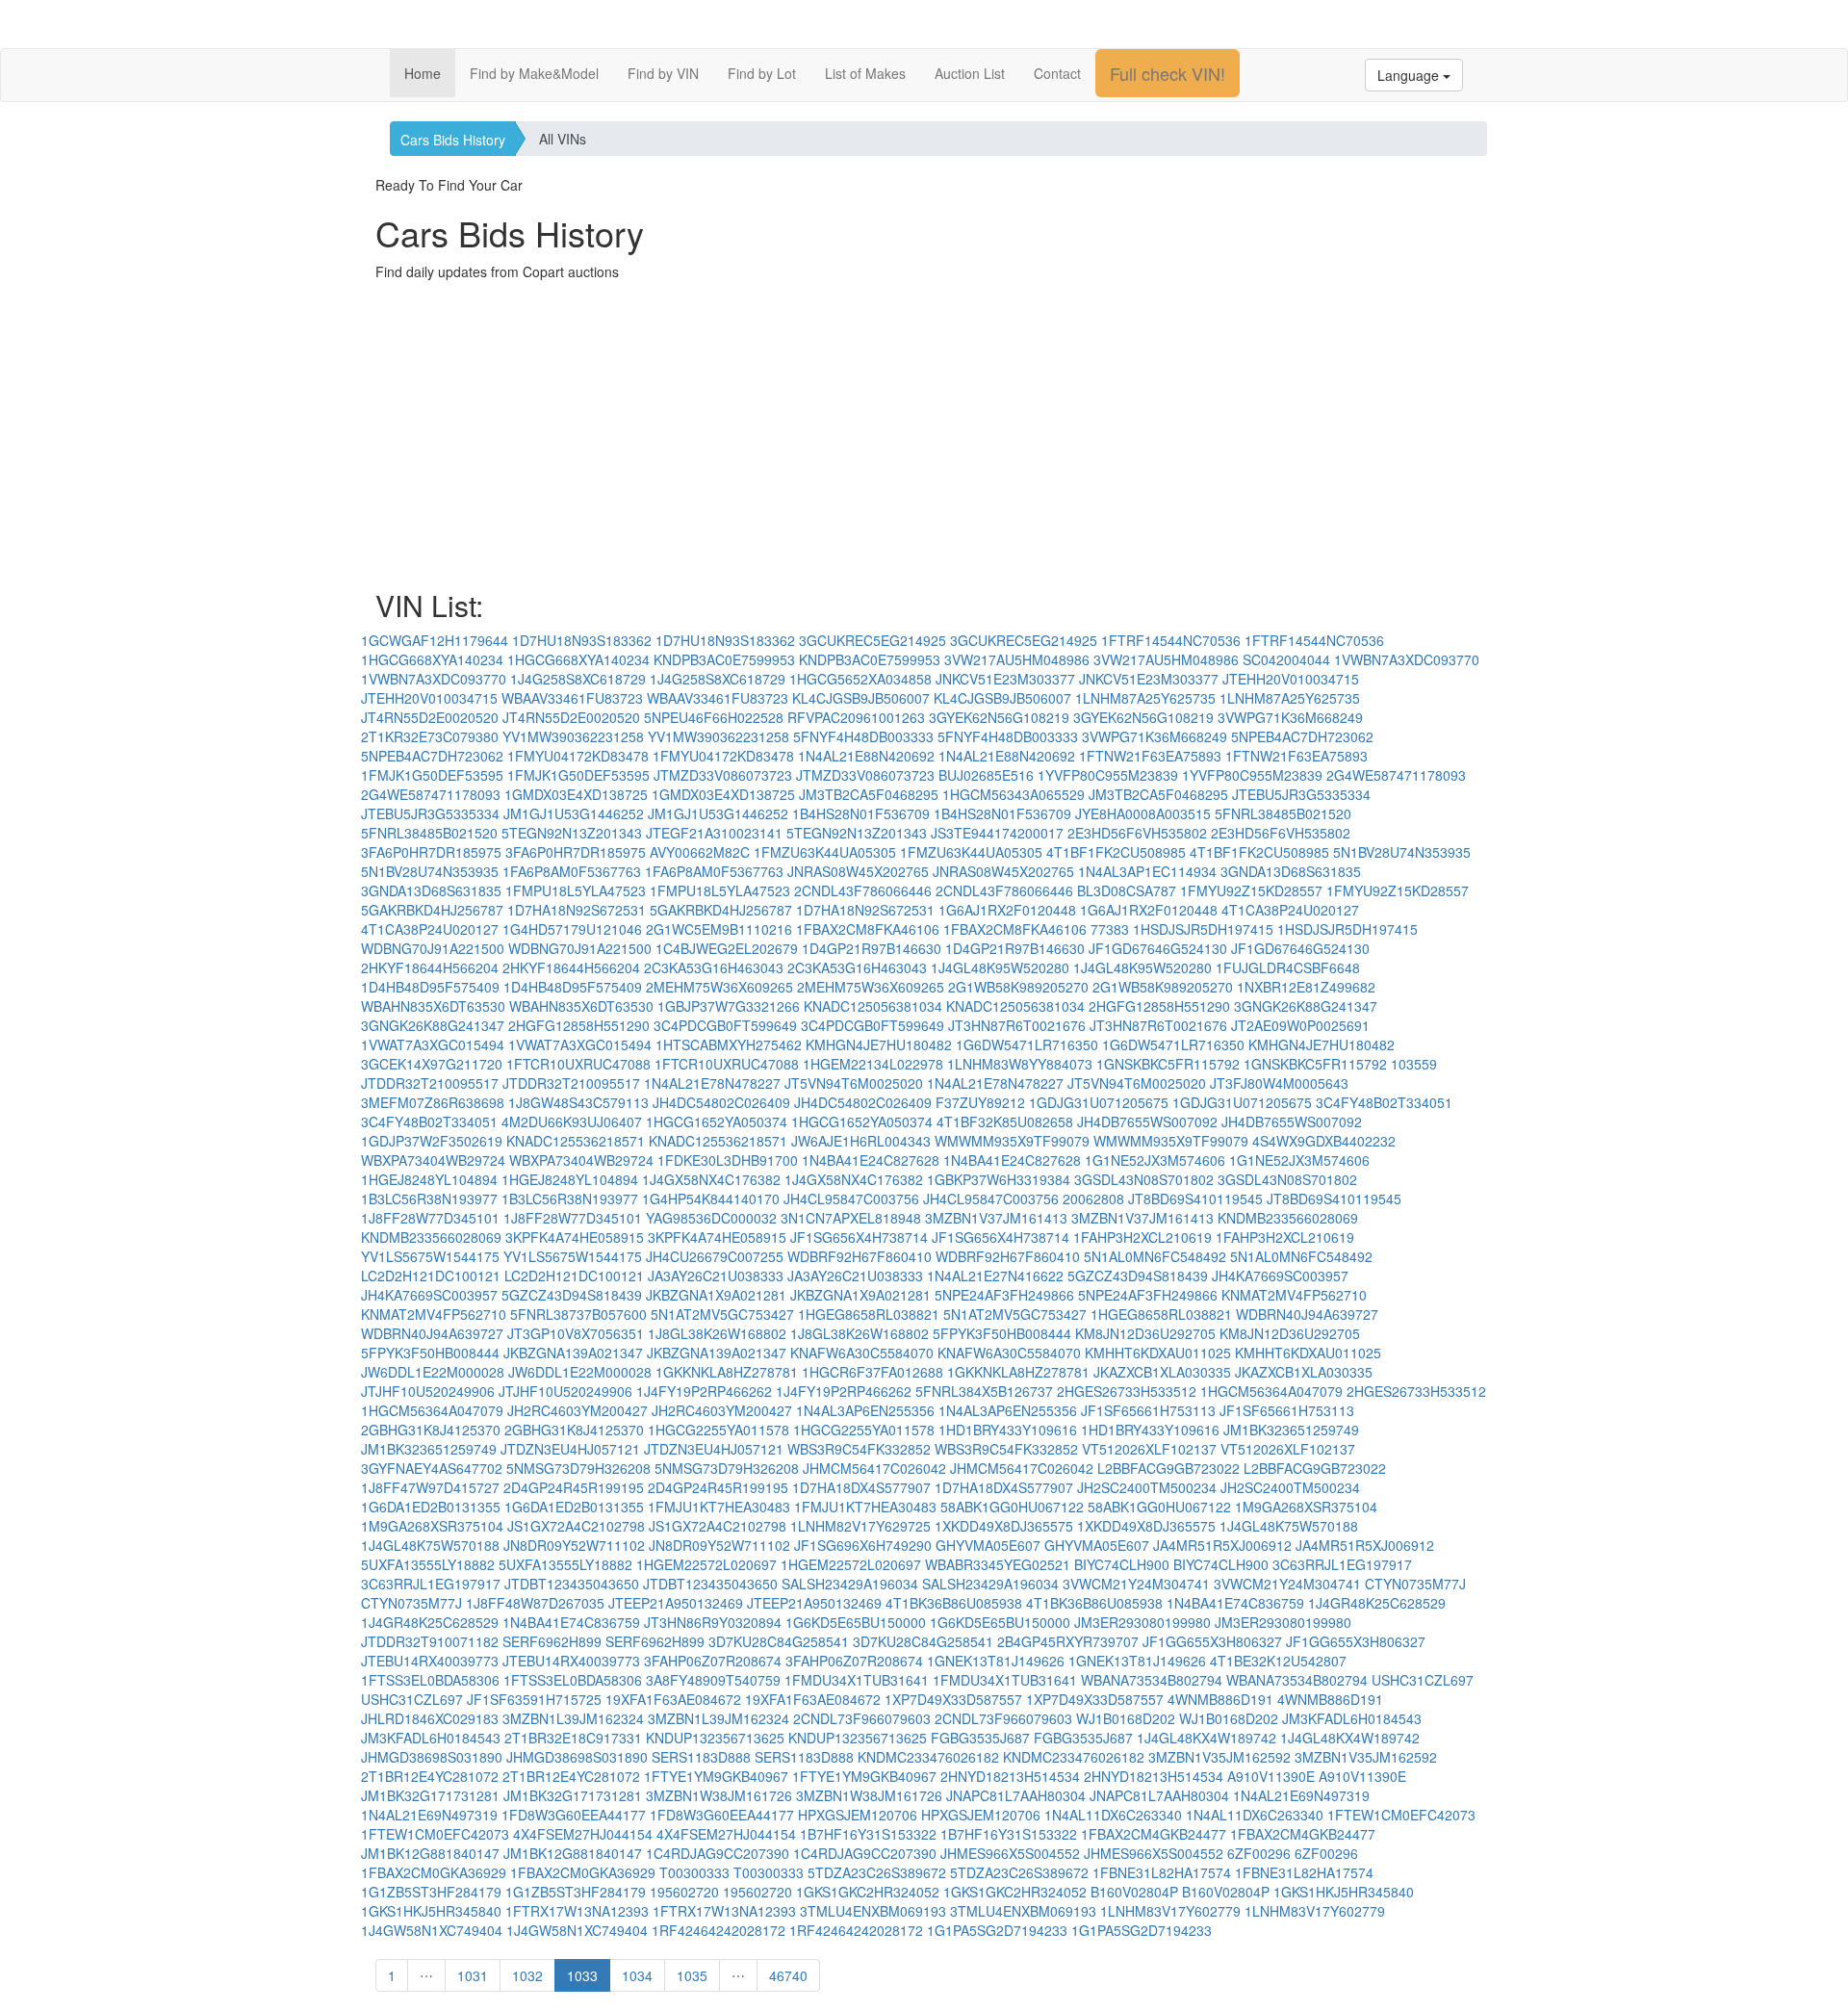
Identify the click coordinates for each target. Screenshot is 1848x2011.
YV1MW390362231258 (573, 736)
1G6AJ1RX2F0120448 (1007, 910)
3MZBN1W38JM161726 (719, 1795)
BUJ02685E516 (986, 775)
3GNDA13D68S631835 (1291, 871)
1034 (637, 1975)
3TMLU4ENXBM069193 (873, 1911)
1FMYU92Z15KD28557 (1251, 890)
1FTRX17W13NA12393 (577, 1911)
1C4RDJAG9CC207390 (718, 1853)
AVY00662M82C (700, 852)
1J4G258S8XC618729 (578, 679)
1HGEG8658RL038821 (869, 1314)
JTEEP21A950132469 (676, 1603)
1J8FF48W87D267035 (535, 1603)
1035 (692, 1975)
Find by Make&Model (534, 73)
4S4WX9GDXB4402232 (1324, 1141)
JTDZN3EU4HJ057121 (570, 1449)
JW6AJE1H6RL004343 (861, 1141)
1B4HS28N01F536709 (861, 813)
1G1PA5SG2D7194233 (997, 1930)
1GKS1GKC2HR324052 (868, 1892)
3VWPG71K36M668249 (1290, 717)
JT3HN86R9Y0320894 (713, 1622)
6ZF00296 (1259, 1853)
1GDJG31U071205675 (1099, 1102)
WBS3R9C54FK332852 (859, 1449)
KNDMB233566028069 (1288, 1218)
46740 (788, 1975)
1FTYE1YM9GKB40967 (716, 1776)
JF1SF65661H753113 (1148, 1410)
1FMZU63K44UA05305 (825, 852)
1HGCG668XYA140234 (432, 659)
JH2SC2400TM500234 (1147, 1487)
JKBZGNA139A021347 (573, 1353)
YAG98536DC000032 (711, 1218)
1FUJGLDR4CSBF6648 (1288, 967)
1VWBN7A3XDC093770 (1407, 659)
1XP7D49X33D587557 (953, 1699)
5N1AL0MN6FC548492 (1155, 1256)
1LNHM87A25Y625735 (1145, 698)
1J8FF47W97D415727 (430, 1487)
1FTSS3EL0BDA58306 (430, 1680)
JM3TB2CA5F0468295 (869, 794)
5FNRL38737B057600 (578, 1314)
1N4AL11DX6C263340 (1113, 1815)
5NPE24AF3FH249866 (1004, 1295)
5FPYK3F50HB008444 (1002, 1333)
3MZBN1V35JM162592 (1219, 1757)
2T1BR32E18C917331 (573, 1738)
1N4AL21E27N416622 (995, 1276)
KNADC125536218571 (576, 1141)
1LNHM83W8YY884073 (1020, 1064)
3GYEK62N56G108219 (999, 717)
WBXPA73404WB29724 (433, 1160)
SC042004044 (1286, 659)
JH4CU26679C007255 (715, 1256)
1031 (473, 1975)
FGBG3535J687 (980, 1738)
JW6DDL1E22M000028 (433, 1372)
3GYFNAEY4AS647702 (432, 1468)
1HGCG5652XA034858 (860, 679)
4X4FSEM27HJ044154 (583, 1834)
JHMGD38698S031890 (432, 1757)
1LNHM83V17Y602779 (1170, 1911)
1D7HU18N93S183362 (582, 640)
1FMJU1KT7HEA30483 (719, 1507)
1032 (527, 1975)
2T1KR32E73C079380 (430, 736)
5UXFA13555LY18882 (428, 1564)
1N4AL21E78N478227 (712, 1083)
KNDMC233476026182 (928, 1757)
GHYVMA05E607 (988, 1545)
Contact (1057, 73)
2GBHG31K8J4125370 (431, 1430)
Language (1410, 75)
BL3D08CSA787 (1127, 890)
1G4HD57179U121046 (572, 929)
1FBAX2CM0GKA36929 (434, 1872)
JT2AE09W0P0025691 (1300, 1025)
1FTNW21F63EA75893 (1150, 756)
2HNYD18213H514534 (1010, 1776)
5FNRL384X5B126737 (984, 1391)
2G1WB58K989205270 (1018, 987)
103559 (1414, 1064)
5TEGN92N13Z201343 (572, 833)
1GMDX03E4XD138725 (576, 794)
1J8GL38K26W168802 (717, 1333)
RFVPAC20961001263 (856, 717)
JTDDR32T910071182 (430, 1641)
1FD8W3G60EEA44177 (574, 1815)
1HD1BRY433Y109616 (1008, 1430)
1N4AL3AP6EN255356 (865, 1410)
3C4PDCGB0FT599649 (725, 1025)
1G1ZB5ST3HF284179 (431, 1892)
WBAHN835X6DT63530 (433, 1006)
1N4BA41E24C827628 (871, 1160)
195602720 (684, 1892)
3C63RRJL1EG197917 (1342, 1564)
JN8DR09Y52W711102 (574, 1545)
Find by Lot (762, 73)
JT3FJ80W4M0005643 (1279, 1083)
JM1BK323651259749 (1291, 1430)
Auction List (970, 73)
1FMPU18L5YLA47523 (576, 890)
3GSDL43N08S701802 (1144, 1179)
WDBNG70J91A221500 (433, 948)
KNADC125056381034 (873, 1006)
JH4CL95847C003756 (851, 1199)
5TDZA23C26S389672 (877, 1872)
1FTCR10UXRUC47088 (578, 1064)
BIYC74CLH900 (1122, 1564)
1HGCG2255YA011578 (719, 1430)
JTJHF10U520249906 (428, 1391)
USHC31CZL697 (1423, 1680)
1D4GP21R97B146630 (872, 948)
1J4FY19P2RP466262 (704, 1391)
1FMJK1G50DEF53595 (432, 775)
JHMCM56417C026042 (874, 1468)
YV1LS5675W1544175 (430, 1256)
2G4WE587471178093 (1396, 775)
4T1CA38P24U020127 (1290, 910)
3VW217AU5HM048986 (1017, 659)
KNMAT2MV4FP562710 (1294, 1295)
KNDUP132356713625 (715, 1738)
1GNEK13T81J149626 (996, 1661)
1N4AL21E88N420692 (866, 756)
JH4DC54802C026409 (721, 1102)
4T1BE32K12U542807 (1278, 1661)
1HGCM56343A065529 (1014, 794)
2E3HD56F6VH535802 (1137, 833)
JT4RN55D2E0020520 (430, 717)
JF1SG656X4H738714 (859, 1237)
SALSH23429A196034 (850, 1584)
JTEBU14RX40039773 (430, 1661)
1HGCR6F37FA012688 (873, 1372)
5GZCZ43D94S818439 (1138, 1276)
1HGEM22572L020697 (706, 1564)
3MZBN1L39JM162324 (573, 1718)
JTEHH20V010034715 (1291, 679)
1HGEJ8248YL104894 (429, 1179)
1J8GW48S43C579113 (578, 1102)
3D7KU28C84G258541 (779, 1641)
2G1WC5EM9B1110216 (719, 929)
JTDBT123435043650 (572, 1584)
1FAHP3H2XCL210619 (1142, 1237)
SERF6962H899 (552, 1641)
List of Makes (865, 73)
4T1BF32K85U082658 (1005, 1122)
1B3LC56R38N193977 (429, 1199)
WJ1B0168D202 (1126, 1718)
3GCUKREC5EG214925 (873, 640)
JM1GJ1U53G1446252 (574, 813)
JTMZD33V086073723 (723, 775)
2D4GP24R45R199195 (574, 1487)
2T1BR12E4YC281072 (430, 1776)
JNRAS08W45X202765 (858, 871)
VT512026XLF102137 (1149, 1449)
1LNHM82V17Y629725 (860, 1526)
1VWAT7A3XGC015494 (433, 1044)
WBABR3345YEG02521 (998, 1564)
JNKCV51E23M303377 (1005, 679)
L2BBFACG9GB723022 (1168, 1468)
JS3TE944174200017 (997, 833)
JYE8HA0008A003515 (1143, 813)
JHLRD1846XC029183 (430, 1718)
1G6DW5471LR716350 (1027, 1044)
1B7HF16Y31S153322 (868, 1834)
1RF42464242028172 (719, 1930)
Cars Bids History (453, 140)
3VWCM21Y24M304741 (1136, 1584)
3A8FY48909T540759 (713, 1680)
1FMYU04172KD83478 (578, 756)
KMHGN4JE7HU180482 (879, 1044)
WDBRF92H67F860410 (860, 1256)
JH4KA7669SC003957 (1280, 1276)
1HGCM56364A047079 (1271, 1391)
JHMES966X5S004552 (1010, 1853)
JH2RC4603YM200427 (577, 1410)
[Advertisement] (924, 435)
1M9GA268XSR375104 (1306, 1507)
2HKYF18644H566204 (430, 967)
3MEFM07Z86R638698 (433, 1102)
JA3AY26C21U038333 (716, 1276)
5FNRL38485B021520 (1283, 813)
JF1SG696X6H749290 (863, 1545)
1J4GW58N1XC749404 (432, 1930)
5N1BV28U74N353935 (1402, 852)
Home (423, 73)
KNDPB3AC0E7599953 (724, 659)
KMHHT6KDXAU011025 (1158, 1353)
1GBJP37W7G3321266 (729, 1006)
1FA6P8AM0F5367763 (572, 871)
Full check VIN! (1168, 73)
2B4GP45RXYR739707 (1068, 1641)
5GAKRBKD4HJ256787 (432, 910)
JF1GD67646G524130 (1158, 948)
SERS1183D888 (701, 1757)
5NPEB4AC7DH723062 (1302, 736)
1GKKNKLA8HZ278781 (727, 1372)
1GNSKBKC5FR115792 (1168, 1064)
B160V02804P (1134, 1892)
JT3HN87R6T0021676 (1017, 1025)
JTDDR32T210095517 (430, 1083)
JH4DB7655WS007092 (1147, 1122)
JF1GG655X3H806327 (1212, 1641)
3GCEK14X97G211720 (432, 1064)
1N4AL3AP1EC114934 (1147, 871)
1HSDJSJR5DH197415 (1203, 929)
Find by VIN (663, 73)
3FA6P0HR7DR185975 (431, 852)
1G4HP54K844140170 (711, 1199)
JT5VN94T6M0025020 (854, 1083)
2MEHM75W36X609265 (719, 987)
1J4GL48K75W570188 (1289, 1526)
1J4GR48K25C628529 (1377, 1603)
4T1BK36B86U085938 (954, 1603)
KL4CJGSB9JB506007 (861, 698)
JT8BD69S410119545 (1195, 1199)
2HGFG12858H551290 (1159, 1006)
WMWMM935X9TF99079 (1012, 1141)
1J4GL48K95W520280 (1000, 967)
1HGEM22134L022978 (873, 1064)
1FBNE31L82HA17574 (1162, 1872)
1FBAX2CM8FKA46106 (868, 929)
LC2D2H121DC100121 (431, 1276)
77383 (1110, 929)
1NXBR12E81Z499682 (1306, 987)
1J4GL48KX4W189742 (1206, 1738)
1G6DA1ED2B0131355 (431, 1507)
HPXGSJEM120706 (858, 1815)
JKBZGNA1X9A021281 (716, 1295)
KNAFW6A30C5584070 (862, 1353)
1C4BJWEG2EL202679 (727, 948)
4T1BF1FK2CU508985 (1116, 852)
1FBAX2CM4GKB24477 (1154, 1834)
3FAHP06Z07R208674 (713, 1661)
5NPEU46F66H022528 (714, 717)
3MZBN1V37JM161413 (996, 1218)
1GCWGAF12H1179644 (435, 640)
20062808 (1093, 1199)
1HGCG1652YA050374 (717, 1122)
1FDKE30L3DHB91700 (728, 1160)
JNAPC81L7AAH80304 (1016, 1795)
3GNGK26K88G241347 (1306, 1006)
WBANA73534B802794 (1152, 1680)
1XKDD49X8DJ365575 (1004, 1526)
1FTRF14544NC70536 (1171, 640)
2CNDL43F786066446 (863, 890)
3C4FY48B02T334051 (1384, 1102)
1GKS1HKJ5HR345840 (1344, 1892)
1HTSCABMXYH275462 (729, 1044)
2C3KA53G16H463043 (714, 967)
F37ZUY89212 (980, 1102)
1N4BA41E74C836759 (1235, 1603)
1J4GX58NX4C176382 (711, 1179)
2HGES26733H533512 (1127, 1391)
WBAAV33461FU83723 (572, 698)
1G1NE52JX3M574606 (1155, 1160)
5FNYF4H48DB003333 (863, 736)
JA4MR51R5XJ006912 (1222, 1545)
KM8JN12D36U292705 (1145, 1333)
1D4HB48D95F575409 (430, 987)
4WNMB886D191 (1220, 1699)
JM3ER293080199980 (1142, 1622)
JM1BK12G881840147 (430, 1853)
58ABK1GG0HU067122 (1012, 1507)
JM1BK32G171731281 (430, 1795)
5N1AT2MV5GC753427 (722, 1314)
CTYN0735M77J (1415, 1584)
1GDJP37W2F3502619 (432, 1141)
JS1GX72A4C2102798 (576, 1526)
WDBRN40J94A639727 (1307, 1314)
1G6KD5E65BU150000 (856, 1622)
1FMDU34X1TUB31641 (857, 1680)
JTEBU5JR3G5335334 (1301, 794)
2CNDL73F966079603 (862, 1718)
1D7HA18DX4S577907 (861, 1487)
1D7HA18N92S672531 (577, 910)
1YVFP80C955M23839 (1108, 775)
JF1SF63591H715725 (534, 1699)
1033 (582, 1975)
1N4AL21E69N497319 (1301, 1795)
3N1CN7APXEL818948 (851, 1218)
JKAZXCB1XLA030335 (1162, 1372)
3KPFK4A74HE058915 (575, 1237)
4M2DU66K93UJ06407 (572, 1122)
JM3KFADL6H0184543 (1352, 1718)
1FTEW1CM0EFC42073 (1401, 1815)
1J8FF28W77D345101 (430, 1218)
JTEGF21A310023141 (714, 833)
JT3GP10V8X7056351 (576, 1333)
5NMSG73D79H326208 (578, 1468)
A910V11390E (1271, 1776)
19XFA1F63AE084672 (673, 1699)
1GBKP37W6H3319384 (999, 1179)
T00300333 (694, 1872)
